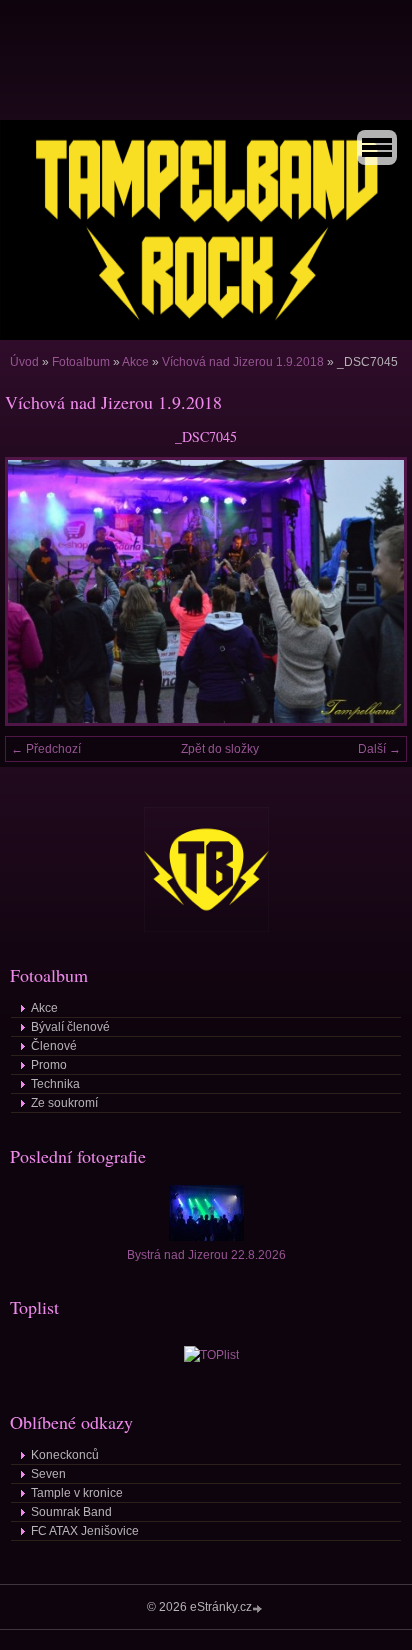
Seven (48, 1474)
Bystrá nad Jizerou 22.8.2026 (206, 1255)
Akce (135, 362)
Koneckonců (65, 1455)
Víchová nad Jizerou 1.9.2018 (243, 362)
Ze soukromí (64, 1103)
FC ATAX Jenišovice (85, 1531)
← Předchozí (46, 749)
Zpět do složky (220, 749)
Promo (49, 1065)
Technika (55, 1084)
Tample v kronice (77, 1493)
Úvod (24, 362)
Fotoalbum (81, 362)
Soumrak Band (71, 1512)
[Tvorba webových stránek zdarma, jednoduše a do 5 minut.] (259, 1608)
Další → (379, 749)
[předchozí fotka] (37, 591)
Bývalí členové (70, 1027)
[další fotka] (374, 591)
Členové (54, 1046)
